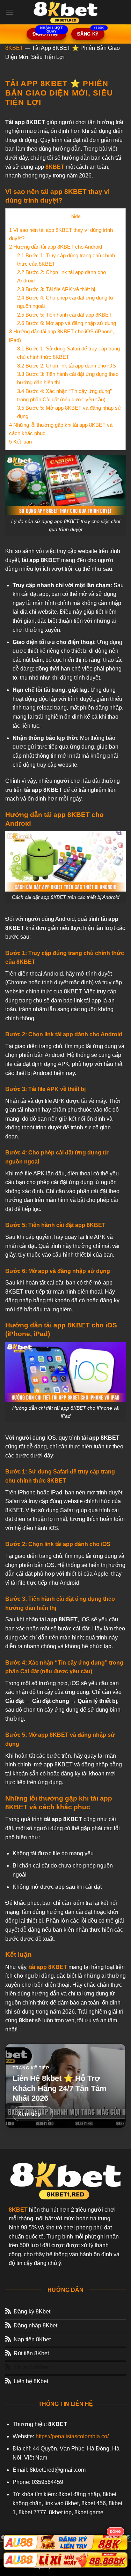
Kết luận (20, 442)
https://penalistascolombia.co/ (72, 2436)
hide (76, 216)
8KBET (14, 48)
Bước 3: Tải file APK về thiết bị (56, 289)
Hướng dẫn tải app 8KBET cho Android (56, 247)
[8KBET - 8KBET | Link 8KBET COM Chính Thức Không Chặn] (66, 12)
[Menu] (9, 12)
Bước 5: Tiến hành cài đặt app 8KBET (64, 315)
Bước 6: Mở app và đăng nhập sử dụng (67, 323)
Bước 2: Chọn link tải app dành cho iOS (67, 366)
